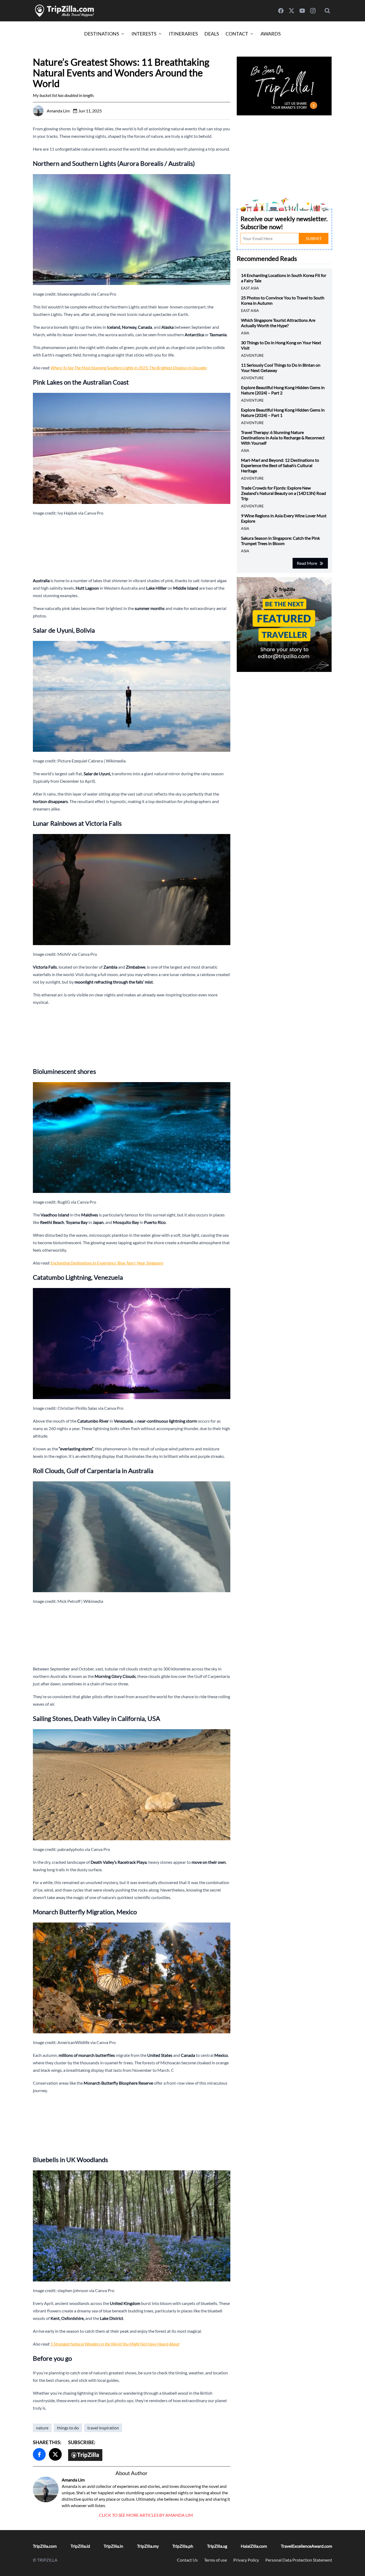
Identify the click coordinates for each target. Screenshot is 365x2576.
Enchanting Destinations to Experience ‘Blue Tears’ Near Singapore (107, 1263)
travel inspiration (103, 2428)
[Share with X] (55, 2454)
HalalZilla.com (254, 2546)
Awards (271, 34)
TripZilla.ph (183, 2546)
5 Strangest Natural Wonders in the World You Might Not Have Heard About (115, 2344)
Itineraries (183, 34)
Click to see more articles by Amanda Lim (146, 2515)
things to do (68, 2428)
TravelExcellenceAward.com (306, 2546)
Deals (212, 34)
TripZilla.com (45, 2546)
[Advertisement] (132, 547)
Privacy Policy (246, 2560)
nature (42, 2428)
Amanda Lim (73, 2480)
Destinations (102, 34)
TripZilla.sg (217, 2546)
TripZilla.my (148, 2546)
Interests (144, 34)
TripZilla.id (80, 2546)
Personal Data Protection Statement (299, 2560)
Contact (237, 34)
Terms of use (215, 2560)
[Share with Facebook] (39, 2454)
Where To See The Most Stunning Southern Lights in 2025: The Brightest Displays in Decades (129, 368)
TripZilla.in (113, 2546)
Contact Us (187, 2560)
